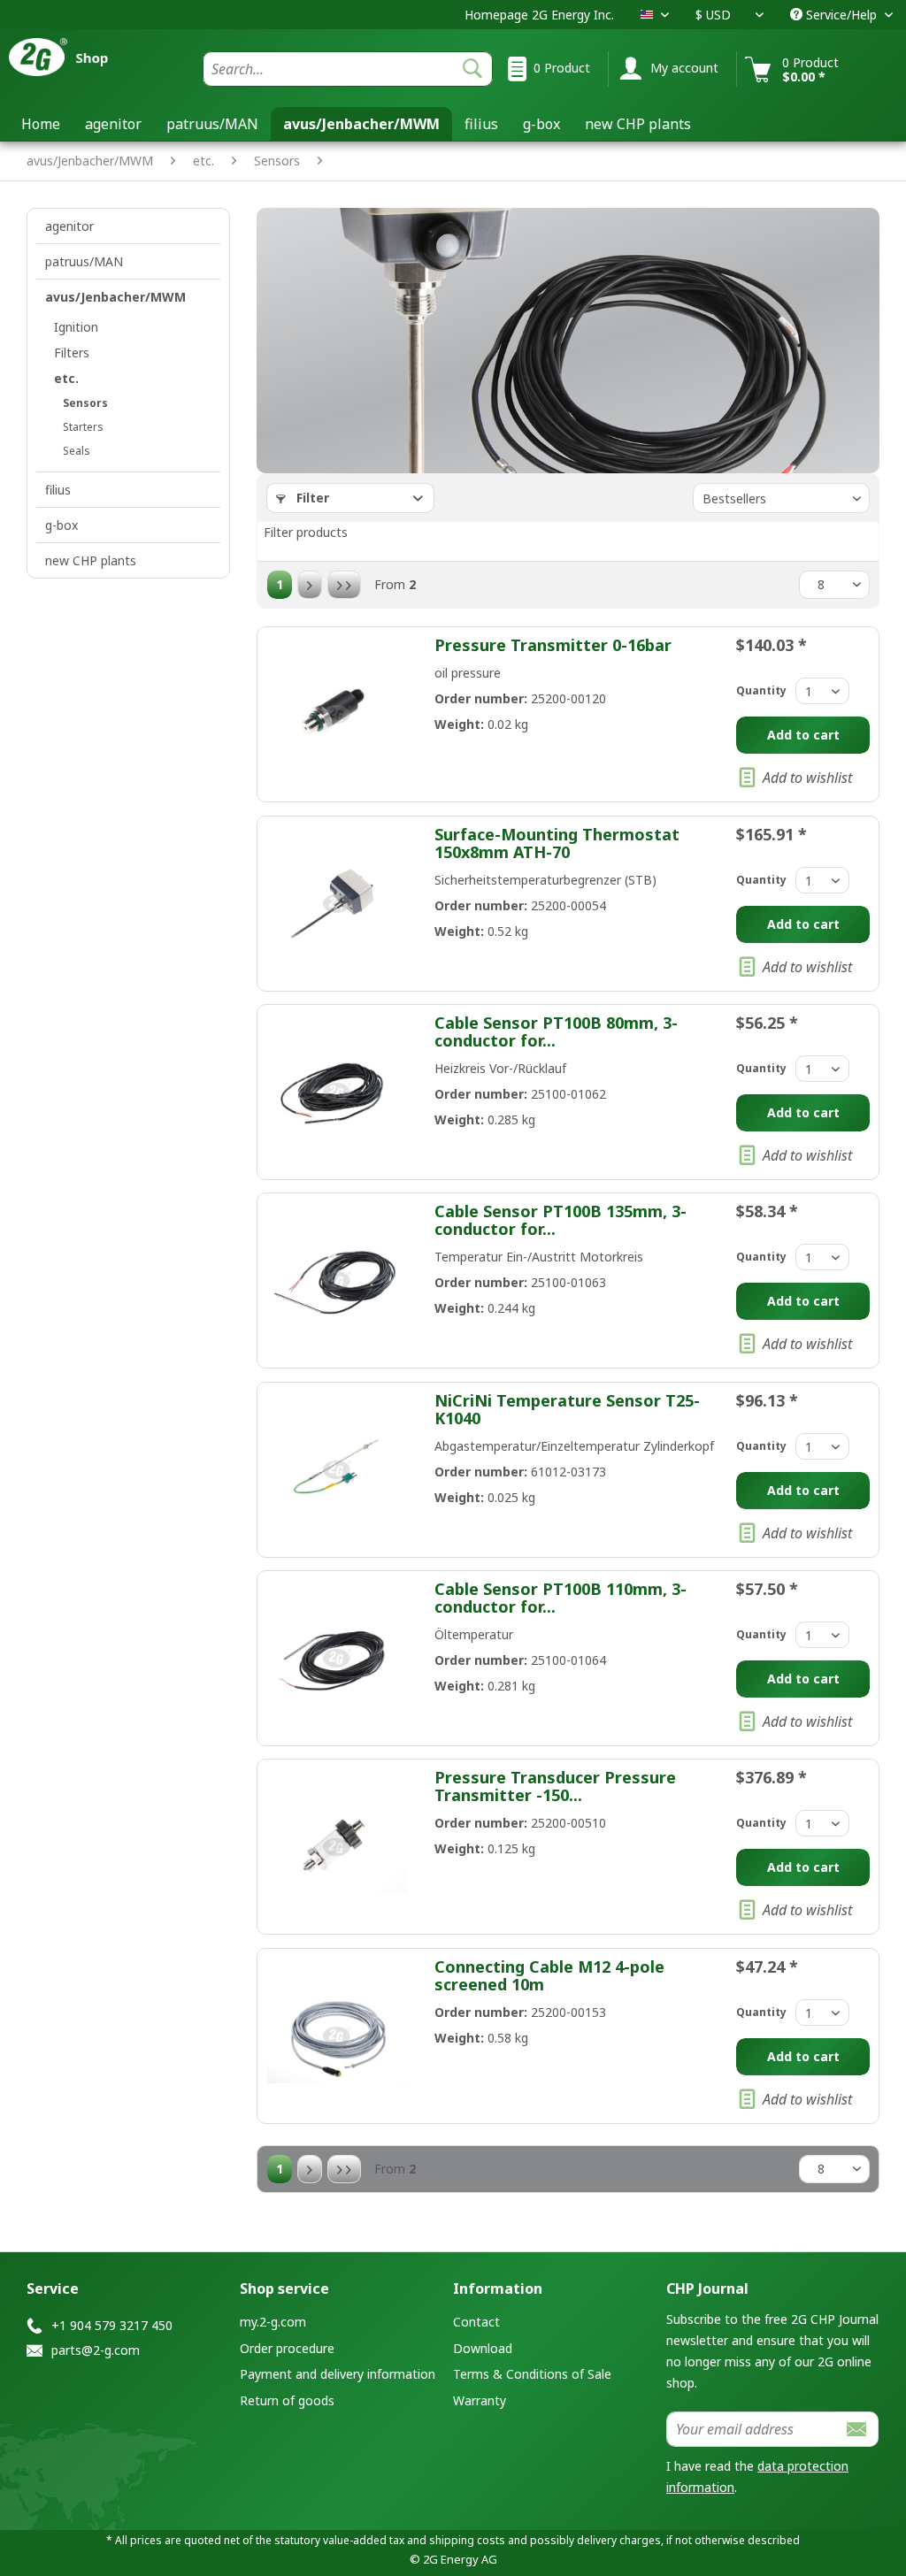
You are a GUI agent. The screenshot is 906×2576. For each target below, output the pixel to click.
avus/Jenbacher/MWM (115, 297)
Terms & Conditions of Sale (532, 2374)
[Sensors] (340, 150)
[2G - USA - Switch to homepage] (80, 64)
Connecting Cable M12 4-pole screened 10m (549, 1975)
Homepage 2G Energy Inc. (539, 15)
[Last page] (344, 585)
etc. (66, 378)
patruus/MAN (84, 261)
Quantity (761, 690)
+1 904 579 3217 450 (112, 2325)
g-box (61, 525)
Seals (77, 451)
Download (483, 2348)
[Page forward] (310, 585)
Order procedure (287, 2348)
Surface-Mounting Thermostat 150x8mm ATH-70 (557, 843)
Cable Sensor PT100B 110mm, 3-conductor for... (560, 1598)
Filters (72, 353)
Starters (83, 427)
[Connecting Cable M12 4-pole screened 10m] (337, 2036)
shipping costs (467, 2540)
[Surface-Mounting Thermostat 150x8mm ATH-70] (337, 904)
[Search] (472, 69)
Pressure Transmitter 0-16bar (553, 645)
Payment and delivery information (338, 2374)
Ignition (76, 327)
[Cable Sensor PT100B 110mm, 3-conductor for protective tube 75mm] (337, 1658)
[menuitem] (348, 69)
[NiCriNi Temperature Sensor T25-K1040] (337, 1470)
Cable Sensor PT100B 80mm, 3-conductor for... (556, 1031)
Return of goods (287, 2400)
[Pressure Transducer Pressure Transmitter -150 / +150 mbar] (337, 1847)
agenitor (69, 226)
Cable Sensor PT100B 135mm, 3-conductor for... (560, 1220)
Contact (476, 2322)
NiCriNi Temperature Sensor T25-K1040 (567, 1409)
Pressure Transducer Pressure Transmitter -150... (555, 1786)
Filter (311, 498)
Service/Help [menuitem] (841, 15)
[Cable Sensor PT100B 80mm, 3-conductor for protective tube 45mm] (337, 1092)
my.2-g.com (273, 2322)
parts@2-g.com (96, 2350)
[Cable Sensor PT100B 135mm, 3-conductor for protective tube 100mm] (337, 1280)
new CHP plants (91, 560)
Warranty (480, 2400)
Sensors (85, 403)
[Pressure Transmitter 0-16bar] (337, 714)
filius (58, 490)
